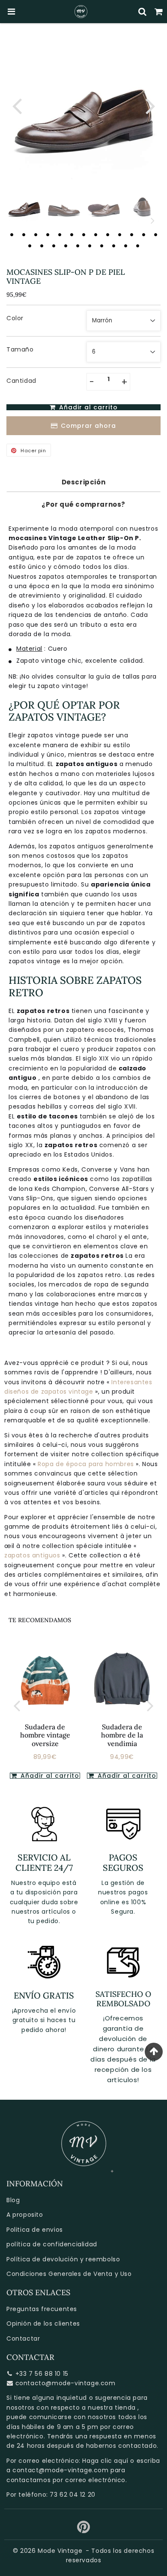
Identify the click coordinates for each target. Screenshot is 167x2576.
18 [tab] (78, 246)
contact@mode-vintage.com (60, 2470)
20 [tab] (101, 246)
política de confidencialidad (52, 2244)
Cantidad (21, 381)
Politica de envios (35, 2230)
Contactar (23, 2339)
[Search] (143, 12)
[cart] (159, 12)
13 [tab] (155, 234)
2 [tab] (24, 234)
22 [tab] (125, 246)
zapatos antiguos (33, 1555)
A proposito (25, 2215)
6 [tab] (72, 234)
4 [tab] (48, 234)
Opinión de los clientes (43, 2324)
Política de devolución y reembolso (63, 2259)
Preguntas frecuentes (42, 2309)
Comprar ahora (88, 426)
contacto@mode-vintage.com (66, 2383)
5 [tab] (60, 234)
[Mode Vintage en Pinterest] (84, 2530)
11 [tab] (131, 234)
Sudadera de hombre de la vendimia (122, 1735)
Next (150, 105)
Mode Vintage (60, 2551)
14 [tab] (30, 246)
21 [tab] (113, 246)
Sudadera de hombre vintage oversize (45, 1735)
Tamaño (20, 349)
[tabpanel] (24, 206)
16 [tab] (54, 246)
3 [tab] (36, 234)
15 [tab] (42, 246)
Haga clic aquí (105, 2461)
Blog (13, 2200)
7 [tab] (83, 234)
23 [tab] (137, 246)
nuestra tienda (112, 2408)
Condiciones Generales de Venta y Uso (69, 2274)
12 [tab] (143, 234)
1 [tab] (12, 234)
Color (15, 318)
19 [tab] (89, 246)
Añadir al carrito (49, 1776)
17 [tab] (66, 246)
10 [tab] (119, 234)
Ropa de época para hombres (87, 1464)
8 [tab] (95, 234)
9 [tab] (107, 234)
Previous (17, 105)
